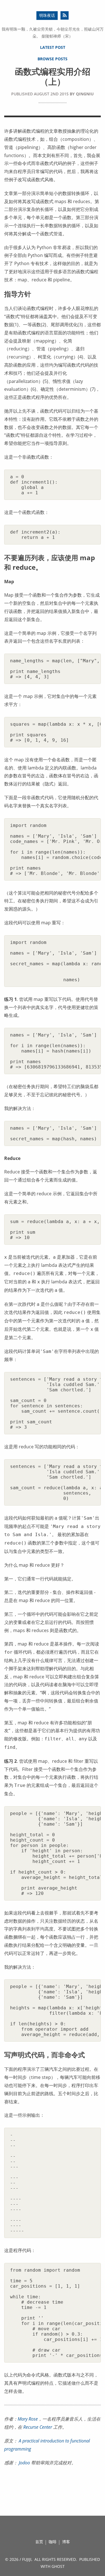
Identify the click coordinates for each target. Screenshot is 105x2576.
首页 (39, 2542)
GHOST (58, 2566)
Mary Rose (28, 2419)
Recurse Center (38, 2427)
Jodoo (24, 2463)
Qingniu (85, 94)
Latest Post (53, 47)
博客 (66, 2542)
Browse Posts (53, 59)
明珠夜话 (47, 15)
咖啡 (53, 2542)
